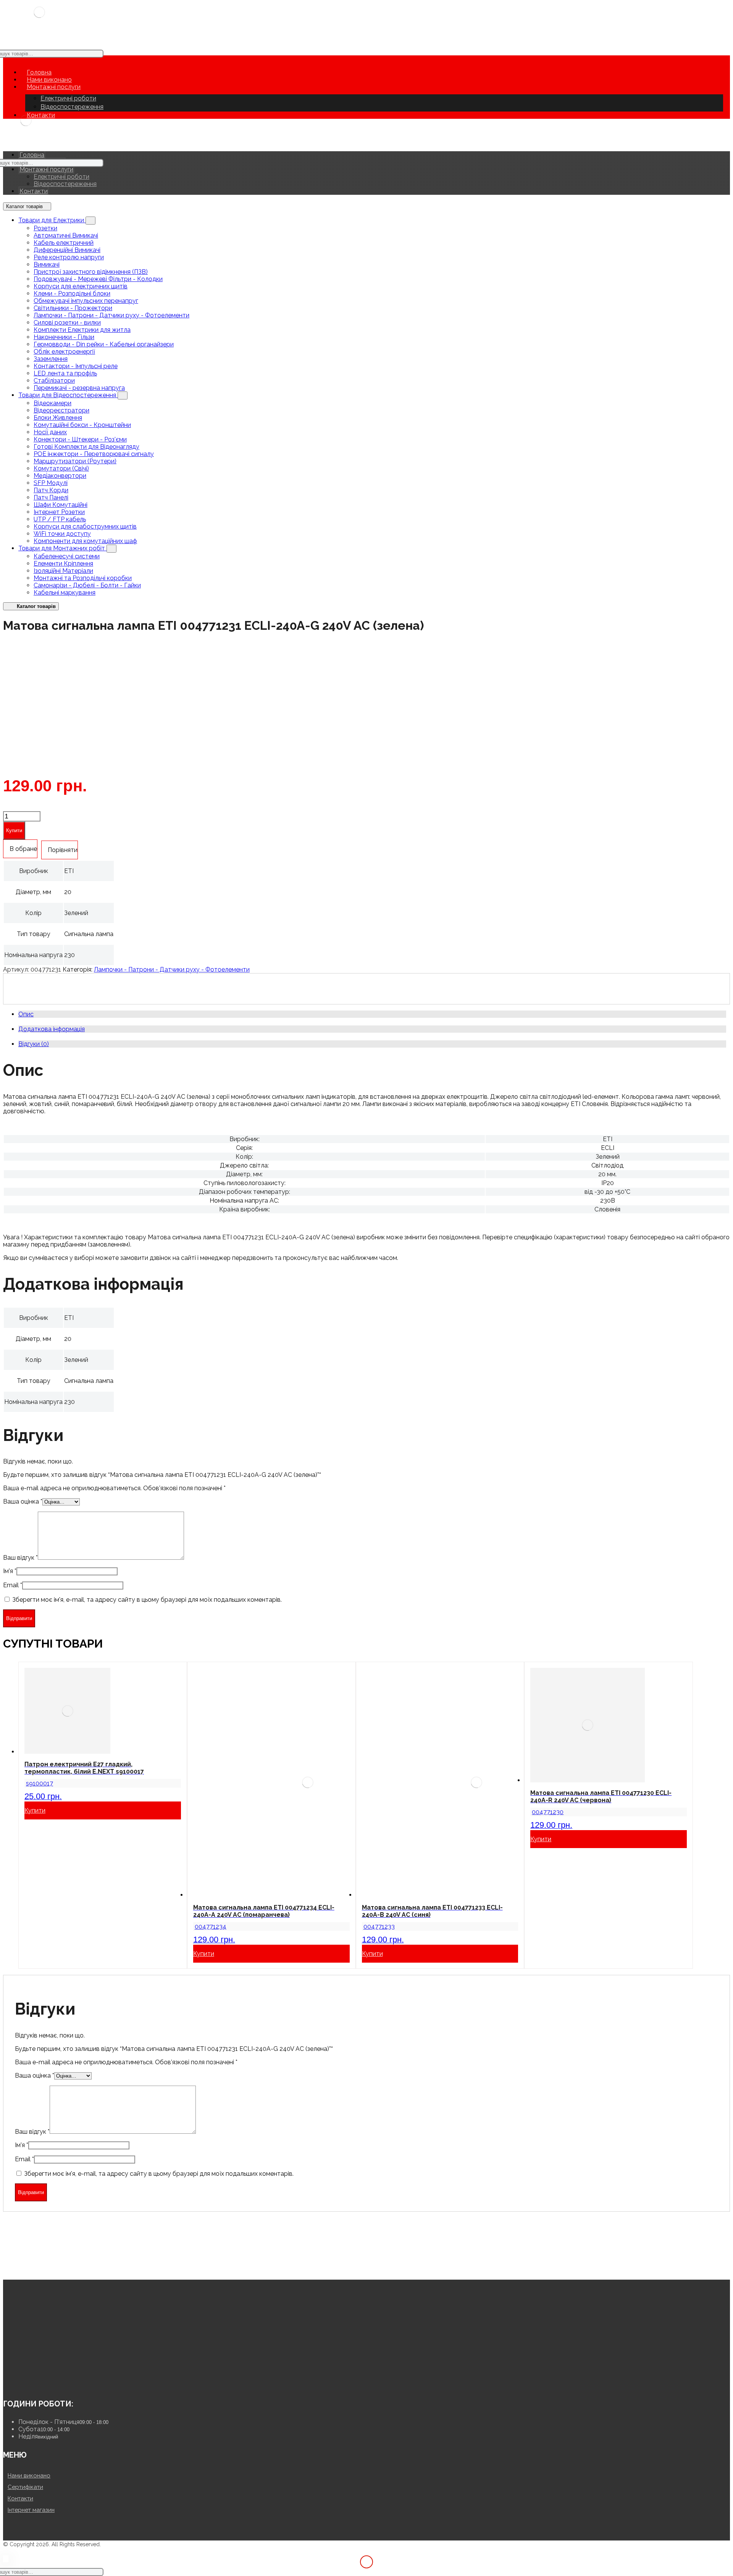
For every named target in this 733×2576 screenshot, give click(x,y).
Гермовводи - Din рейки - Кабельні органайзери (104, 344)
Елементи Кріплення (63, 564)
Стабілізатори (54, 381)
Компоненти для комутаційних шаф (85, 541)
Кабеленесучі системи (67, 556)
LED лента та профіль (65, 373)
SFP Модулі (51, 483)
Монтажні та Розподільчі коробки (83, 578)
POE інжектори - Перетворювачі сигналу (94, 454)
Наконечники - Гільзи (64, 337)
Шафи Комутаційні (61, 505)
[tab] (372, 1014)
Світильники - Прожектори (73, 308)
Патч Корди (51, 490)
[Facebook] (32, 2383)
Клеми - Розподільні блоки (72, 293)
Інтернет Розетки (59, 512)
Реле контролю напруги (69, 257)
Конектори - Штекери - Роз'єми (80, 439)
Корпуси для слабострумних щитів (85, 526)
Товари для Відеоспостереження (68, 395)
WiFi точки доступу (62, 534)
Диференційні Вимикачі (67, 250)
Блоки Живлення (58, 418)
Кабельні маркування (65, 593)
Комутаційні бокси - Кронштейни (82, 425)
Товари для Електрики (52, 220)
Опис (26, 1014)
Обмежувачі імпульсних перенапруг (86, 301)
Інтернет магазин (31, 2510)
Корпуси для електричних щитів (81, 286)
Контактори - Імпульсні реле (76, 366)
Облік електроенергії (64, 352)
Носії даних (50, 432)
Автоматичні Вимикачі (66, 235)
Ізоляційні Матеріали (63, 571)
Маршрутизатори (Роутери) (75, 461)
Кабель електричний (64, 243)
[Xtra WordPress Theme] (39, 19)
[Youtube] (9, 2383)
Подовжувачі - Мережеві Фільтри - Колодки (98, 279)
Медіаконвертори (60, 476)
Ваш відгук (20, 1558)
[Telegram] (55, 2383)
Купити (14, 830)
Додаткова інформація (52, 1029)
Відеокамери (52, 403)
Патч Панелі (51, 497)
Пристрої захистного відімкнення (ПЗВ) (91, 272)
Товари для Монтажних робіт (62, 548)
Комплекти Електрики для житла (82, 330)
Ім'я (10, 1571)
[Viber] (43, 2383)
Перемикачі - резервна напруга (79, 388)
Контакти (20, 2498)
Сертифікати (25, 2487)
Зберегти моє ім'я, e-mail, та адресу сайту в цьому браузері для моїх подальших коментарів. (147, 1600)
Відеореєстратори (61, 410)
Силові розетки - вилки (67, 323)
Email (13, 1585)
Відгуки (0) (34, 1044)
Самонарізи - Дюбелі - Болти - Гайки (87, 585)
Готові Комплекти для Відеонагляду (86, 447)
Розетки (45, 228)
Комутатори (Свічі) (61, 468)
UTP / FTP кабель (60, 519)
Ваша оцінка (23, 1501)
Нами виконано (29, 2476)
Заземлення (51, 359)
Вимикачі (47, 264)
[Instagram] (20, 2383)
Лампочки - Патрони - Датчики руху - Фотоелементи (111, 315)
